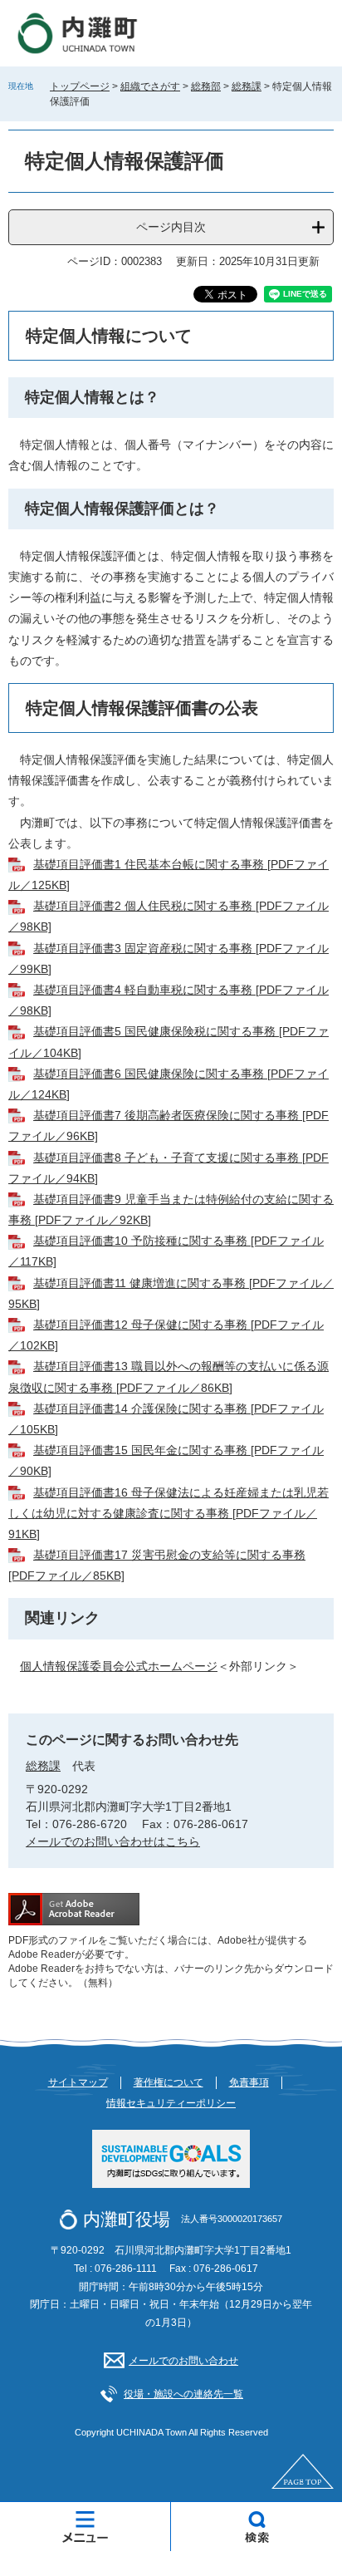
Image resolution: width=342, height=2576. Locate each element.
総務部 (206, 86)
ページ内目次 (171, 227)
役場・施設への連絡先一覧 (183, 2394)
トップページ (80, 86)
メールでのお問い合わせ (183, 2361)
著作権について (169, 2082)
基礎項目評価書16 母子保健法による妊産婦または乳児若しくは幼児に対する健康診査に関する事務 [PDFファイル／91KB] (169, 1513)
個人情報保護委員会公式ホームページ (119, 1666)
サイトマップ (78, 2082)
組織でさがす (150, 86)
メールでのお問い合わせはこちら (113, 1841)
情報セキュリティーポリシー (171, 2103)
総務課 (247, 86)
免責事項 (249, 2082)
